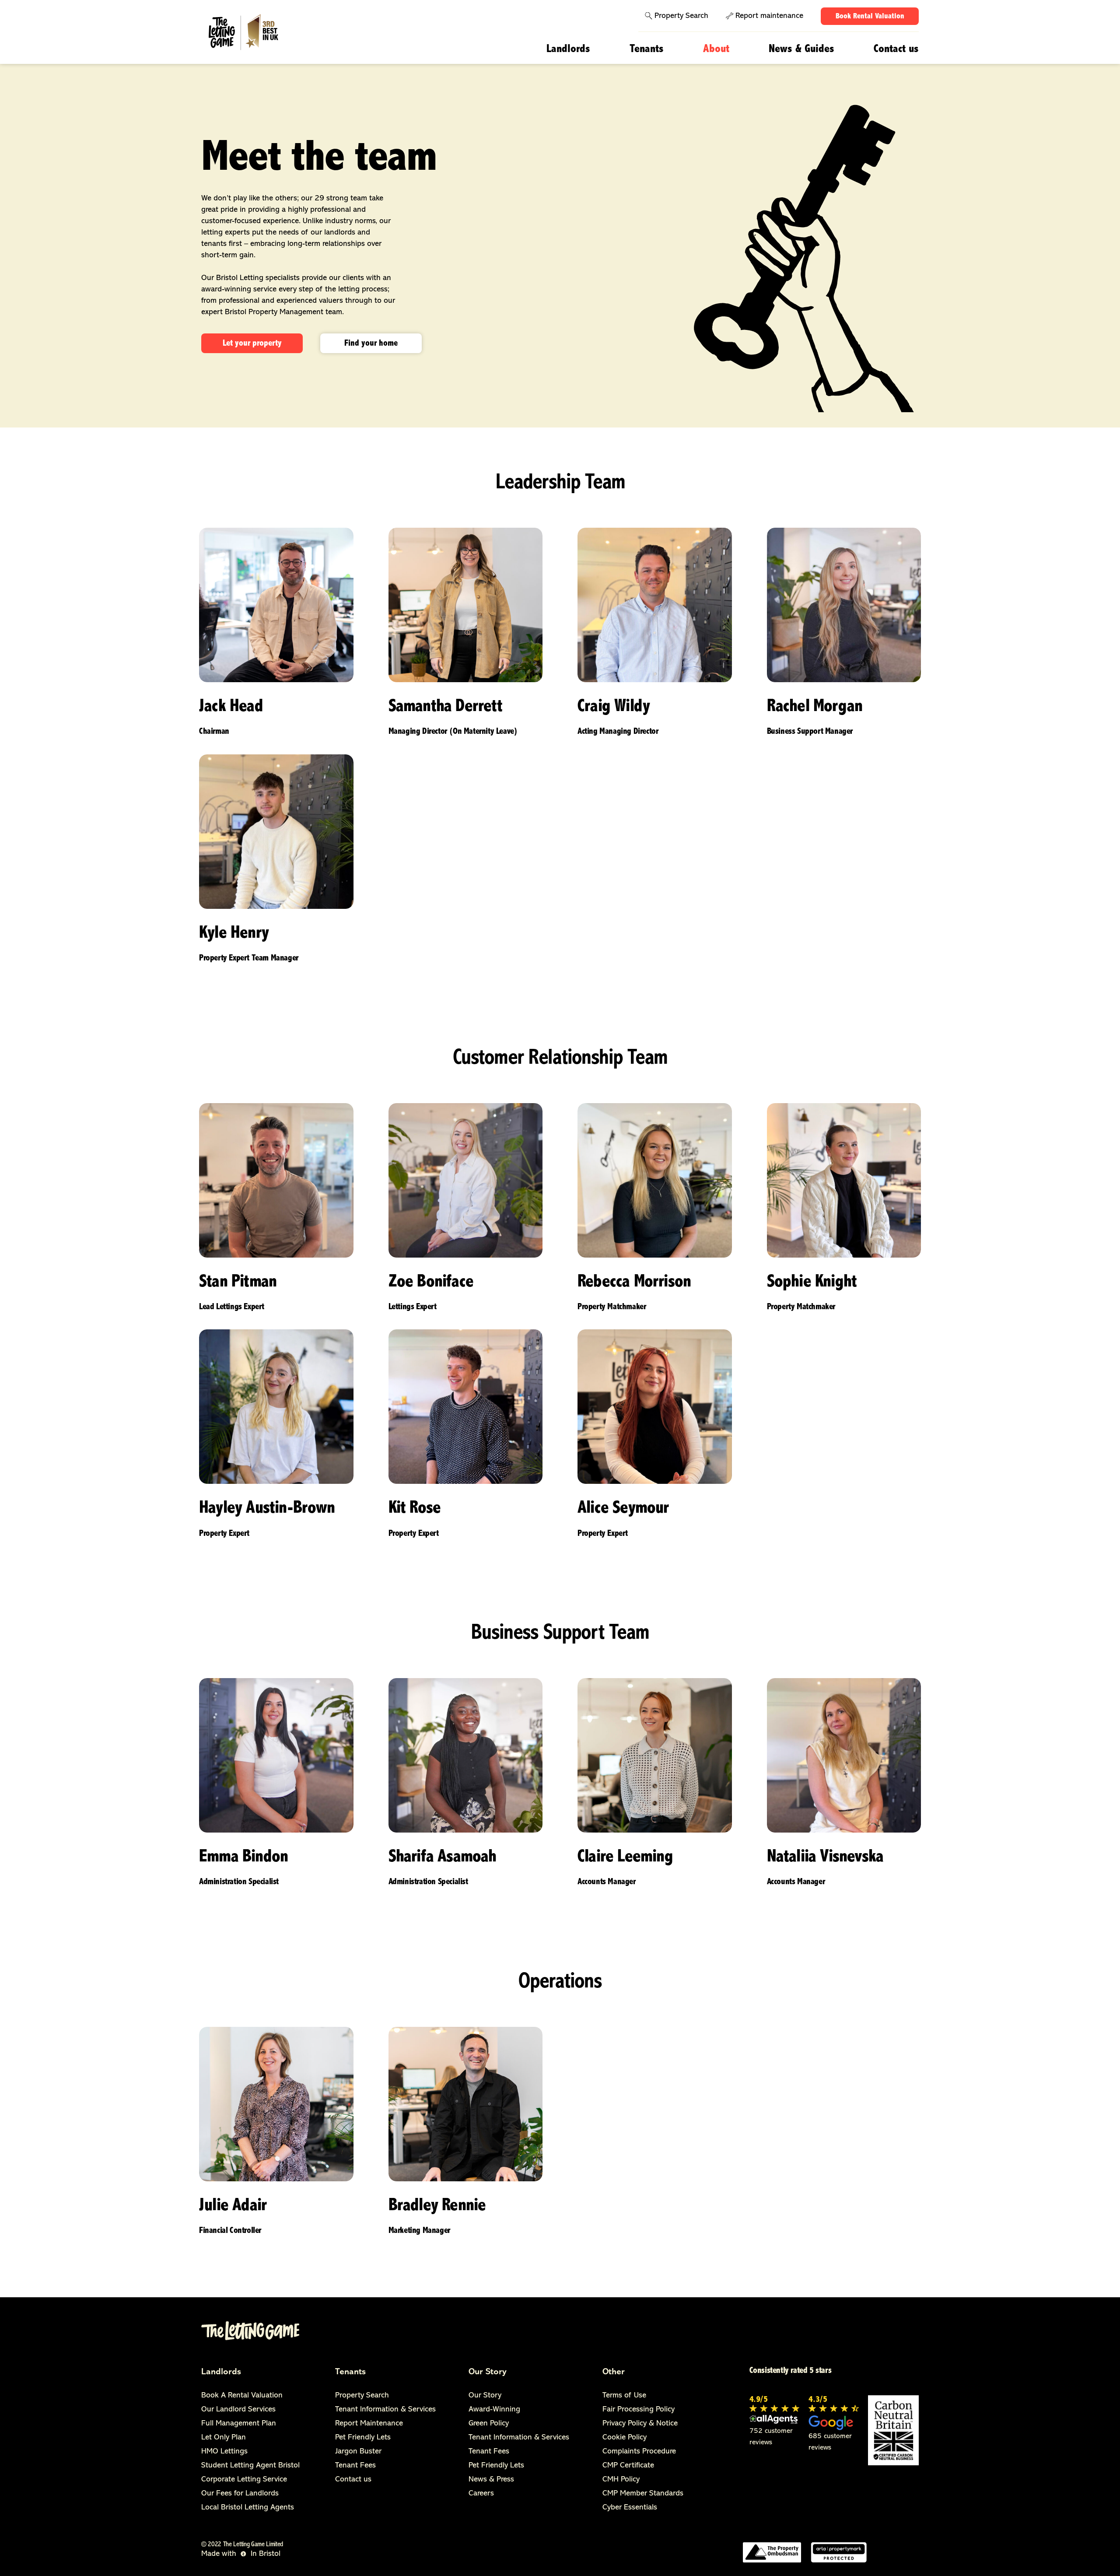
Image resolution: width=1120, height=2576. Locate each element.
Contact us (896, 49)
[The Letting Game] (255, 33)
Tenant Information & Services (385, 2410)
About (716, 49)
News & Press (491, 2480)
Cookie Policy (625, 2438)
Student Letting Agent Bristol (250, 2466)
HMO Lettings (224, 2452)
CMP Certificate (628, 2466)
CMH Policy (621, 2480)
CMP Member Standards (643, 2494)
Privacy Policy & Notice (640, 2424)
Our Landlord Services (238, 2410)
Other (614, 2372)
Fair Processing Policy (639, 2410)
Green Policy (489, 2424)
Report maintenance (769, 16)
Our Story (488, 2372)
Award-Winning (494, 2410)
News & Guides (801, 49)
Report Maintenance (369, 2424)
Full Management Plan (239, 2424)
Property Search (681, 16)
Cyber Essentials (630, 2508)
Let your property (252, 343)
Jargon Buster (358, 2452)
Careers (481, 2494)
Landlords (568, 49)
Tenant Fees (355, 2466)
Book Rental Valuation (870, 17)
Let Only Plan (224, 2438)
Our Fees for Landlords (240, 2494)
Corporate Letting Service (244, 2480)
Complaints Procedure (639, 2452)
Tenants (647, 49)
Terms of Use (624, 2396)
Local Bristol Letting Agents (248, 2508)
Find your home (371, 343)
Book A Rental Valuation (242, 2396)
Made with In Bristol (241, 2554)
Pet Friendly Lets (363, 2438)
